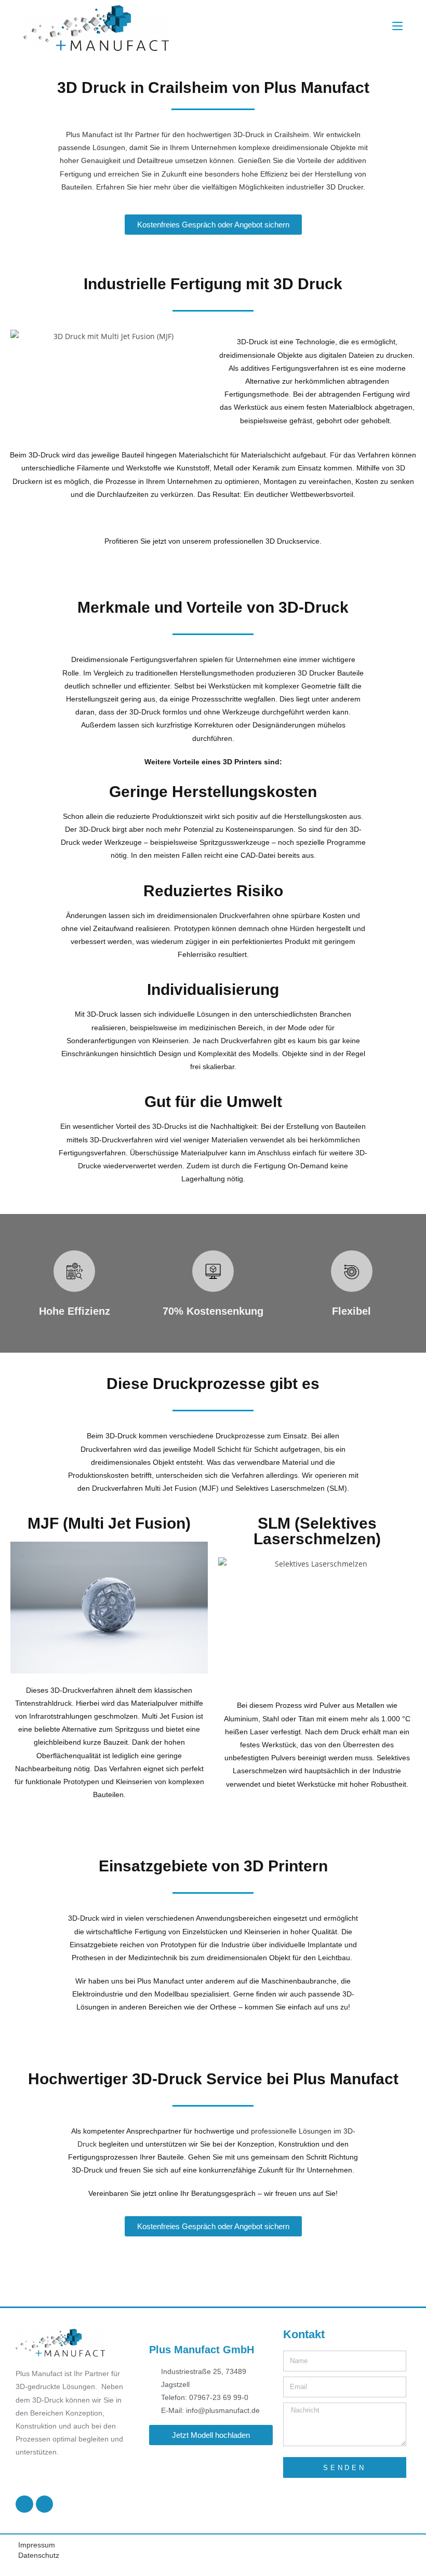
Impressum (37, 2545)
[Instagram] (45, 2504)
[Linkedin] (24, 2504)
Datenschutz (39, 2555)
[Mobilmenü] (397, 26)
